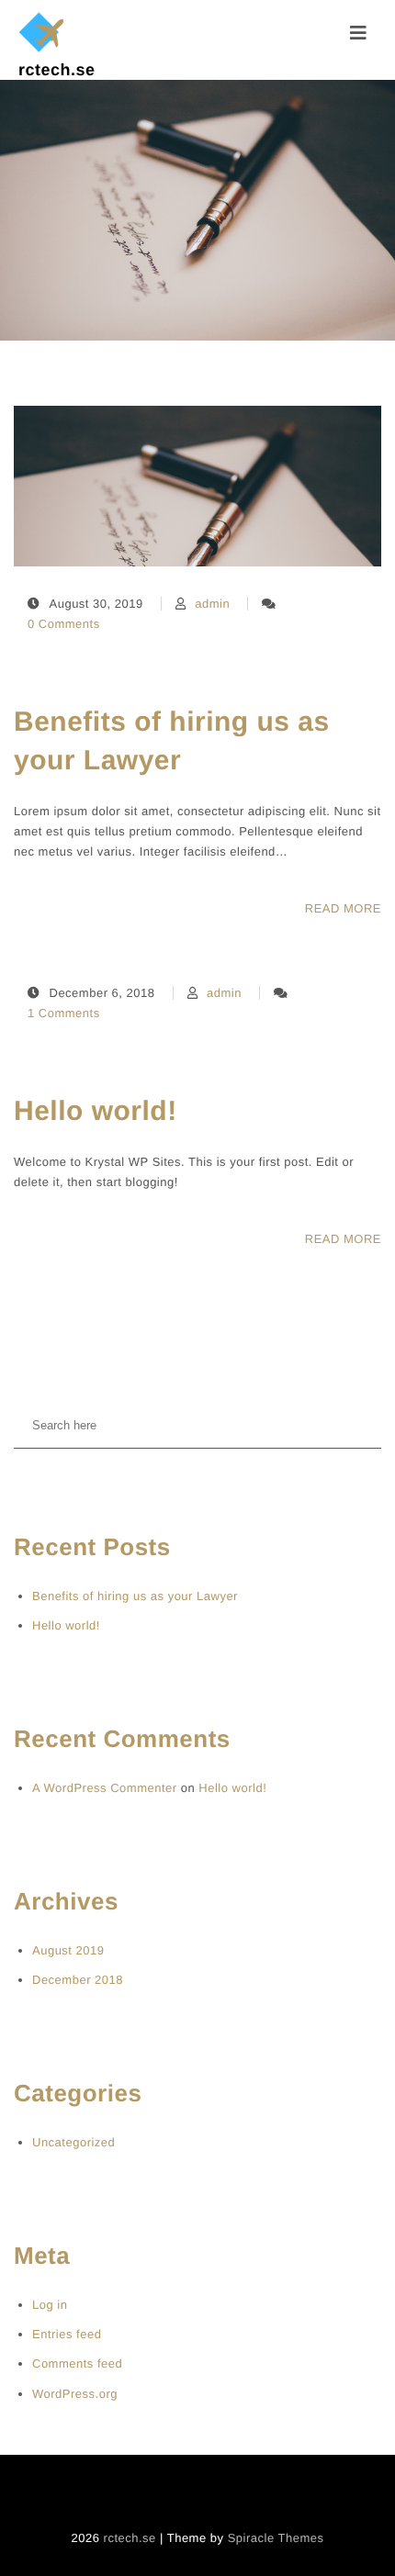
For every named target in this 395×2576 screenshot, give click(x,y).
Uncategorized (73, 2142)
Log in (50, 2305)
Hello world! (96, 1111)
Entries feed (67, 2334)
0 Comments (64, 624)
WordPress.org (75, 2394)
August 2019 (68, 1950)
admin (212, 604)
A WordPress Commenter (105, 1788)
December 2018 (78, 1980)
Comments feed (77, 2363)
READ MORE (343, 908)
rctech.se (57, 70)
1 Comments (64, 1013)
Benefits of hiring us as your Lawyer (172, 741)
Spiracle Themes (276, 2538)
